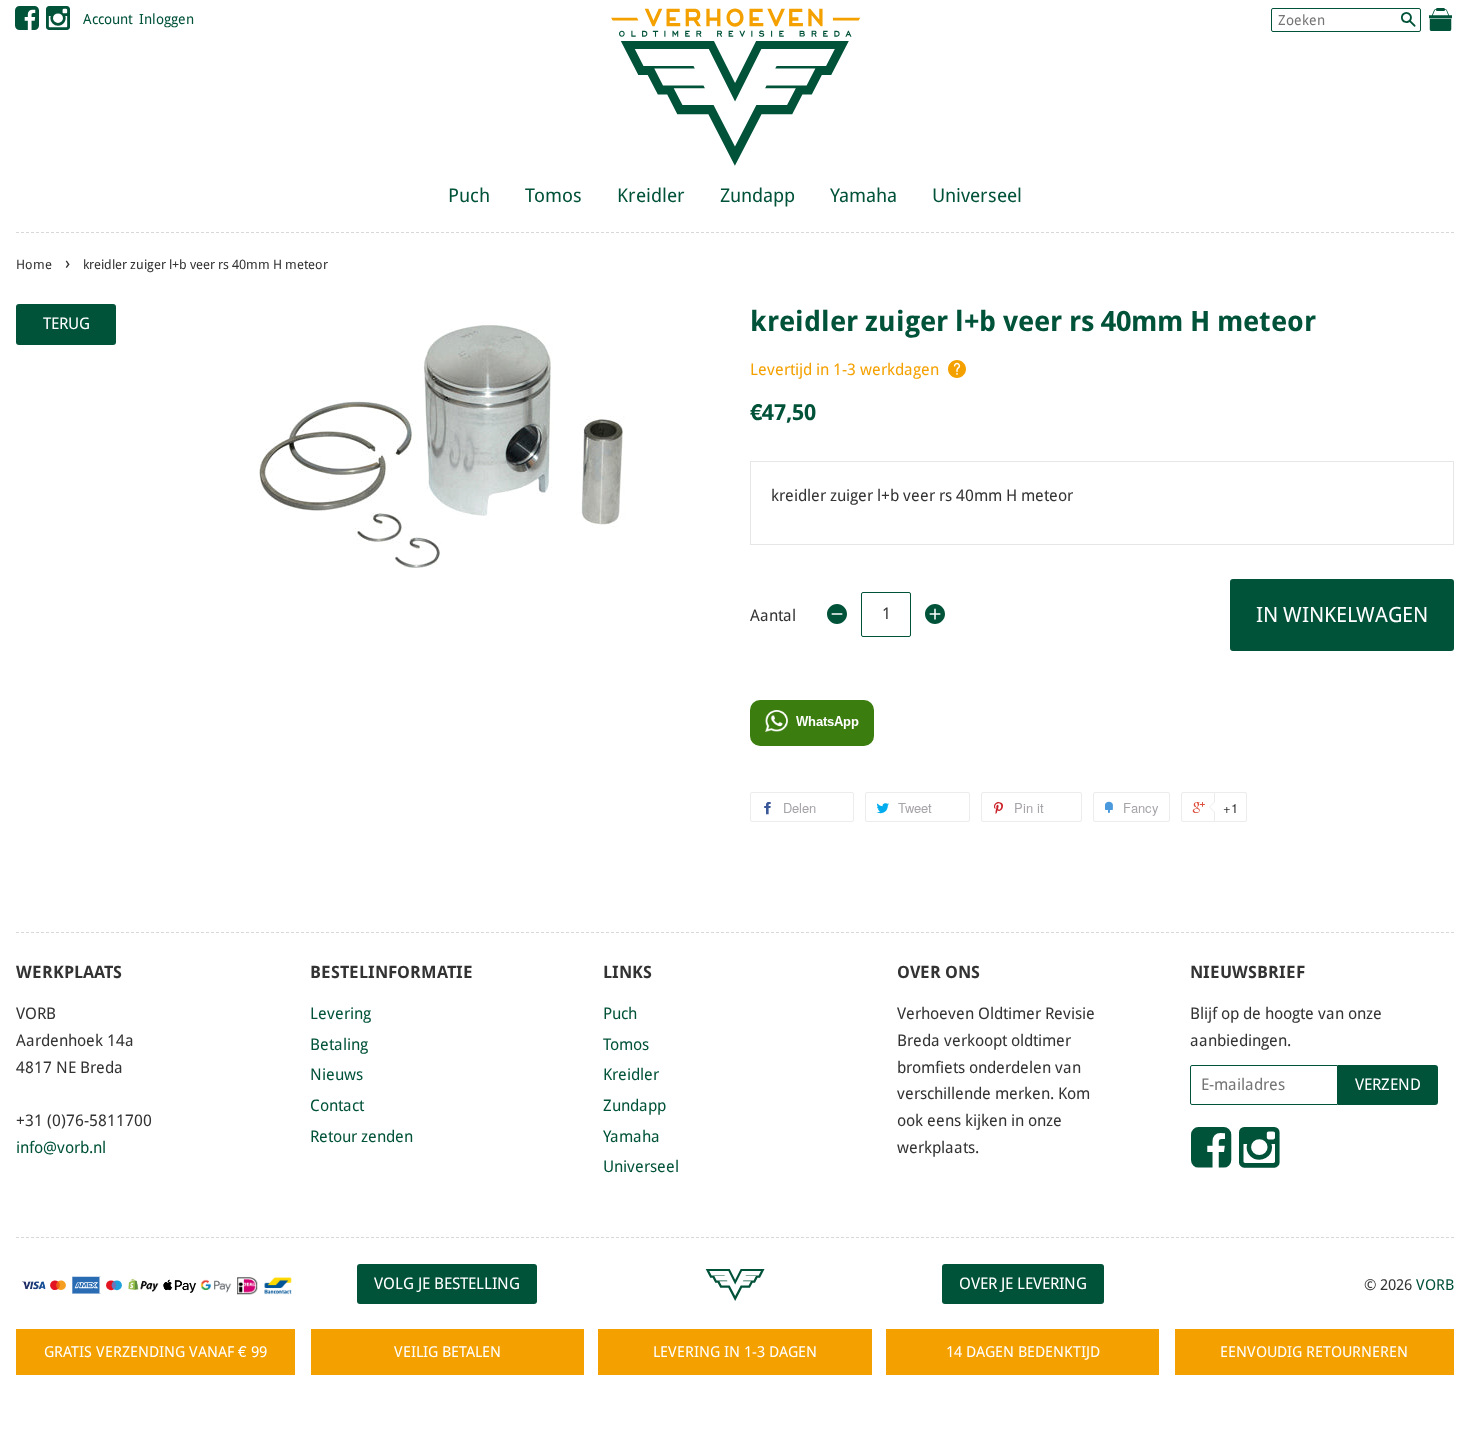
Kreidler (651, 195)
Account (108, 19)
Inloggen (166, 19)
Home (34, 264)
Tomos (553, 195)
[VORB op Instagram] (58, 23)
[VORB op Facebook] (27, 23)
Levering (340, 1013)
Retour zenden (361, 1136)
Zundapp (757, 195)
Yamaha (863, 195)
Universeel (977, 195)
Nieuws (336, 1074)
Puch (469, 195)
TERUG (66, 323)
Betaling (339, 1044)
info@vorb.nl (61, 1147)
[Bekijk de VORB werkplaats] (735, 1309)
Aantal (773, 615)
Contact (337, 1105)
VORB (1435, 1285)
